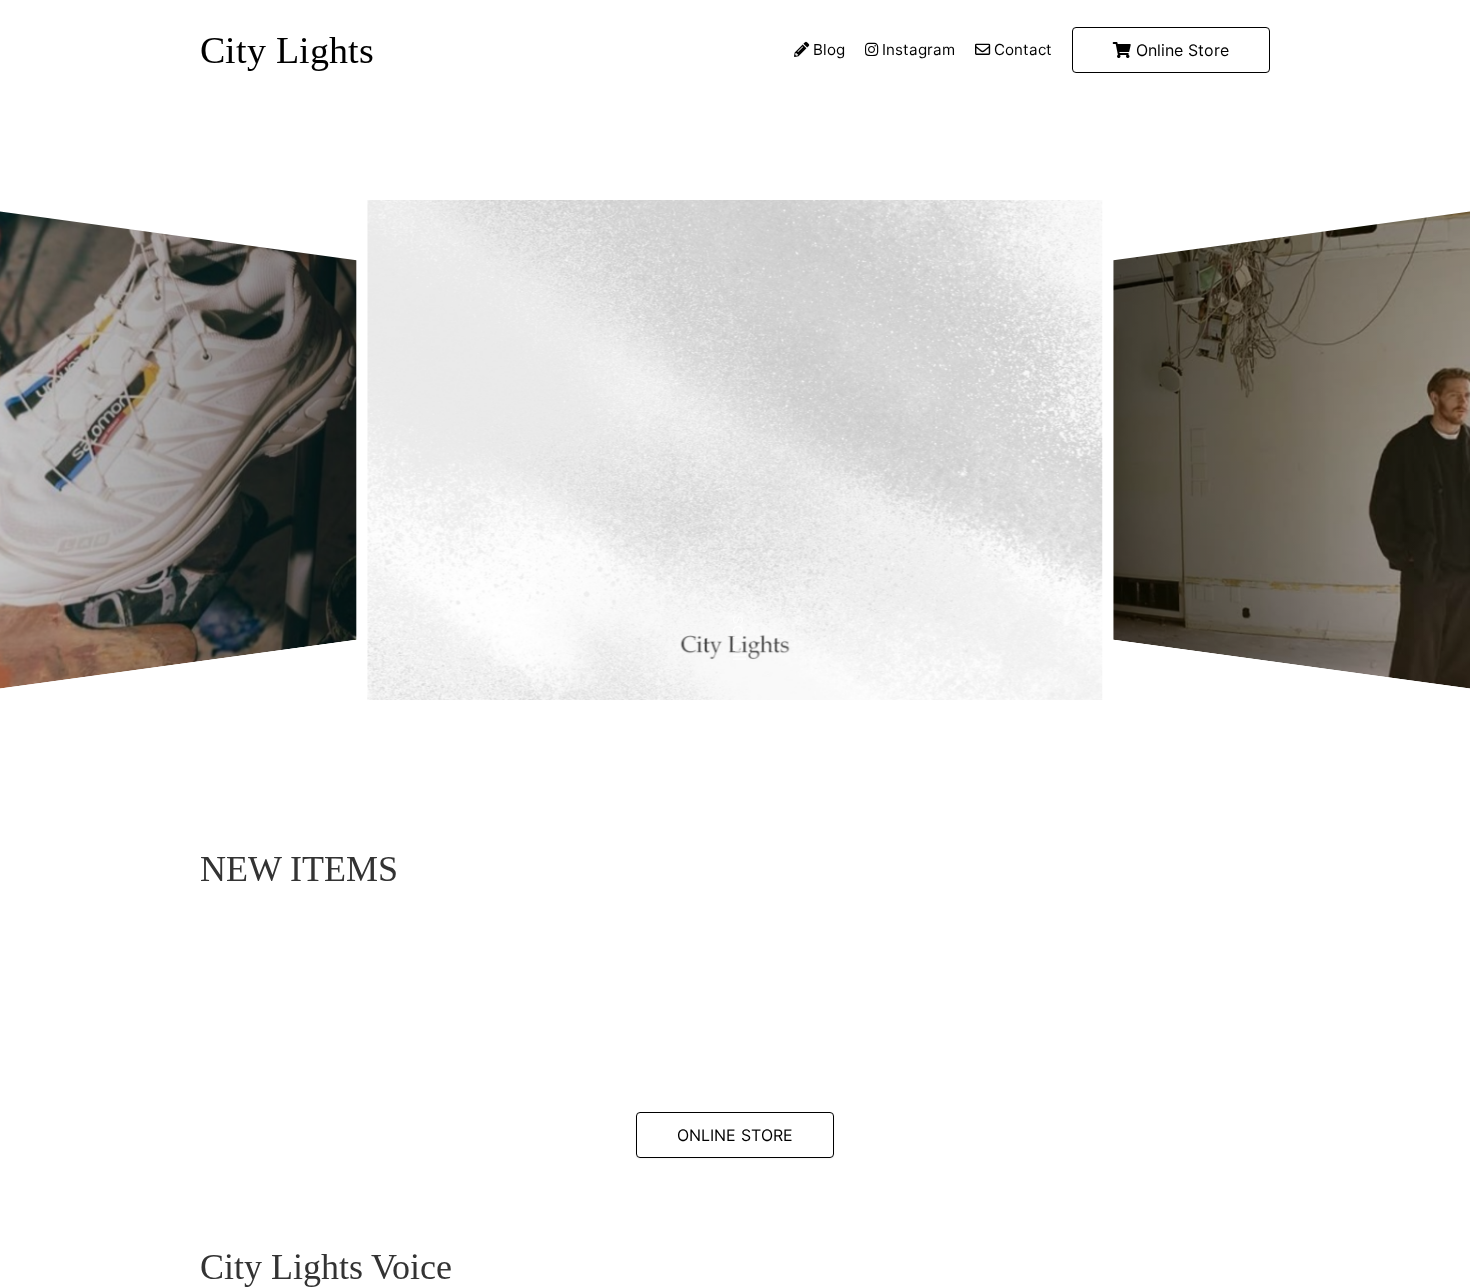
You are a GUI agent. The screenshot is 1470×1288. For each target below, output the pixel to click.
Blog (827, 49)
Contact (1021, 49)
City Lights (287, 50)
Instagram (916, 49)
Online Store (1180, 50)
